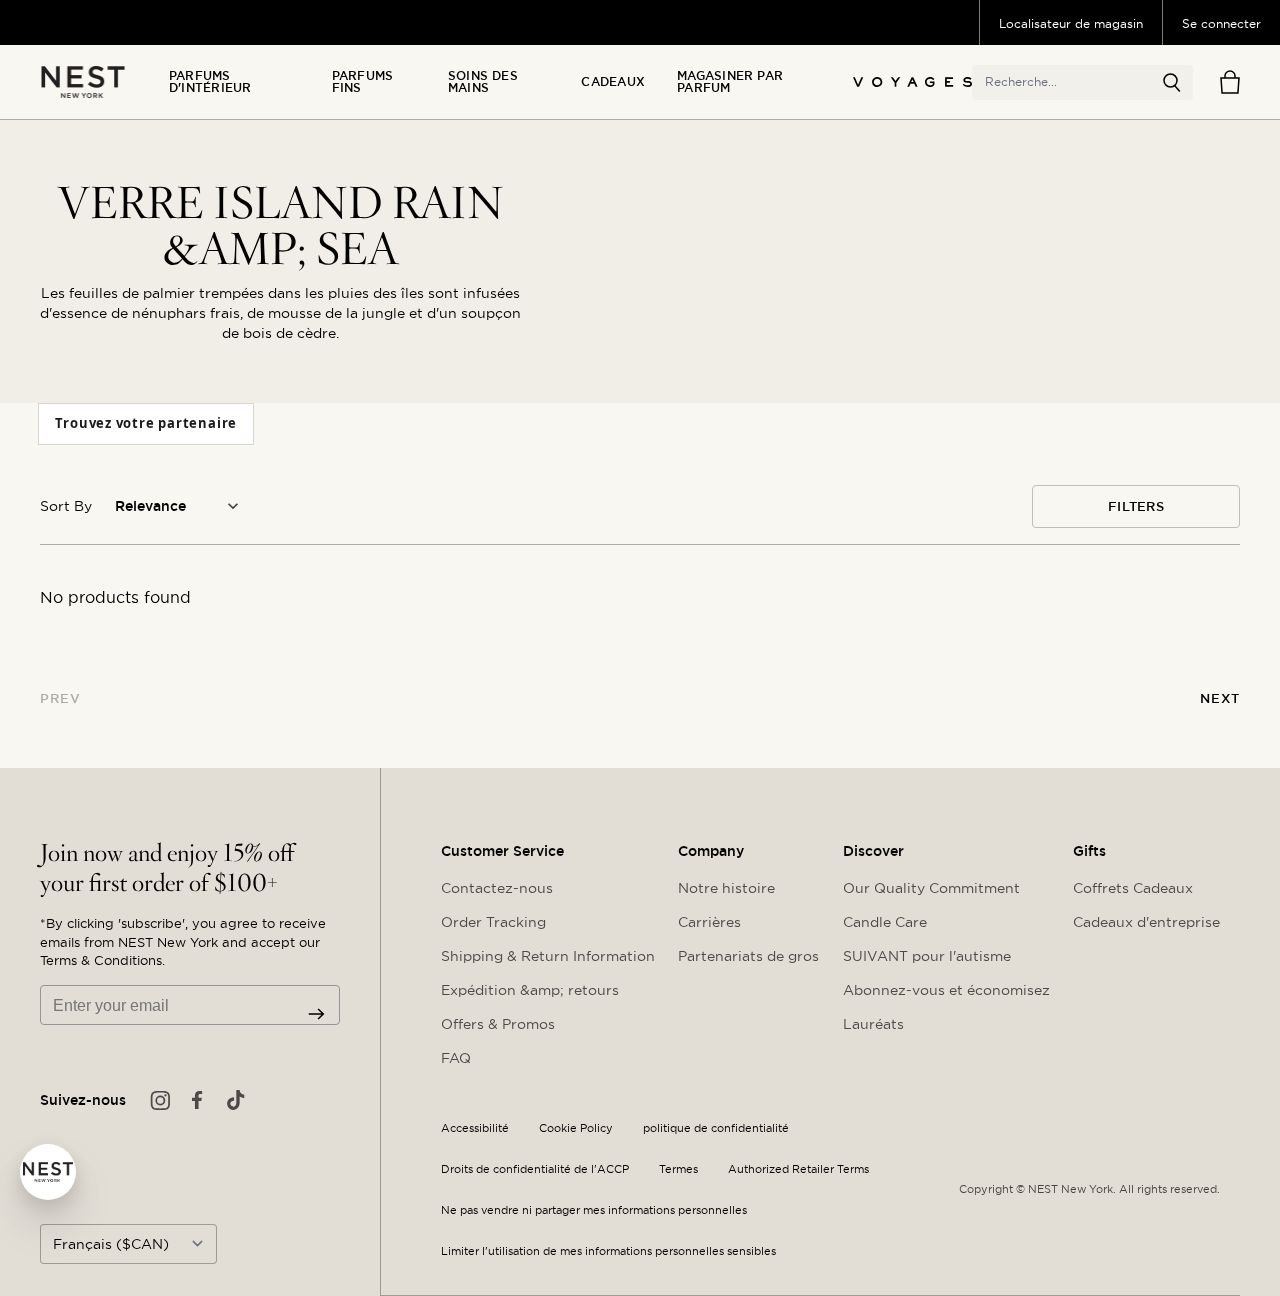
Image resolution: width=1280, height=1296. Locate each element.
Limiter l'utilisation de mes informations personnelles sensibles (608, 1251)
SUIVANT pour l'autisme (927, 956)
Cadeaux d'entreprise (1146, 922)
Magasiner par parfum (730, 82)
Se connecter (1221, 23)
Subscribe (316, 1014)
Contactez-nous (497, 888)
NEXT (1220, 698)
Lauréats (873, 1024)
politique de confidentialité (716, 1128)
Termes (678, 1169)
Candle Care (885, 922)
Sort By (66, 506)
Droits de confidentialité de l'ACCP (535, 1169)
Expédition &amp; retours (530, 990)
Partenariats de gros (748, 956)
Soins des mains (483, 82)
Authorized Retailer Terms (798, 1169)
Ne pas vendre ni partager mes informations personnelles (594, 1210)
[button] (1172, 83)
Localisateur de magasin (1071, 23)
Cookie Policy (576, 1128)
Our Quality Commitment (931, 888)
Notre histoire (726, 888)
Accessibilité (475, 1128)
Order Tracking (493, 922)
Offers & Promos (498, 1024)
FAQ (456, 1058)
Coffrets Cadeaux (1133, 888)
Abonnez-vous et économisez (946, 990)
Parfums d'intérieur (210, 82)
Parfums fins (363, 82)
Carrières (709, 922)
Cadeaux (613, 82)
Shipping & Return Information (548, 956)
